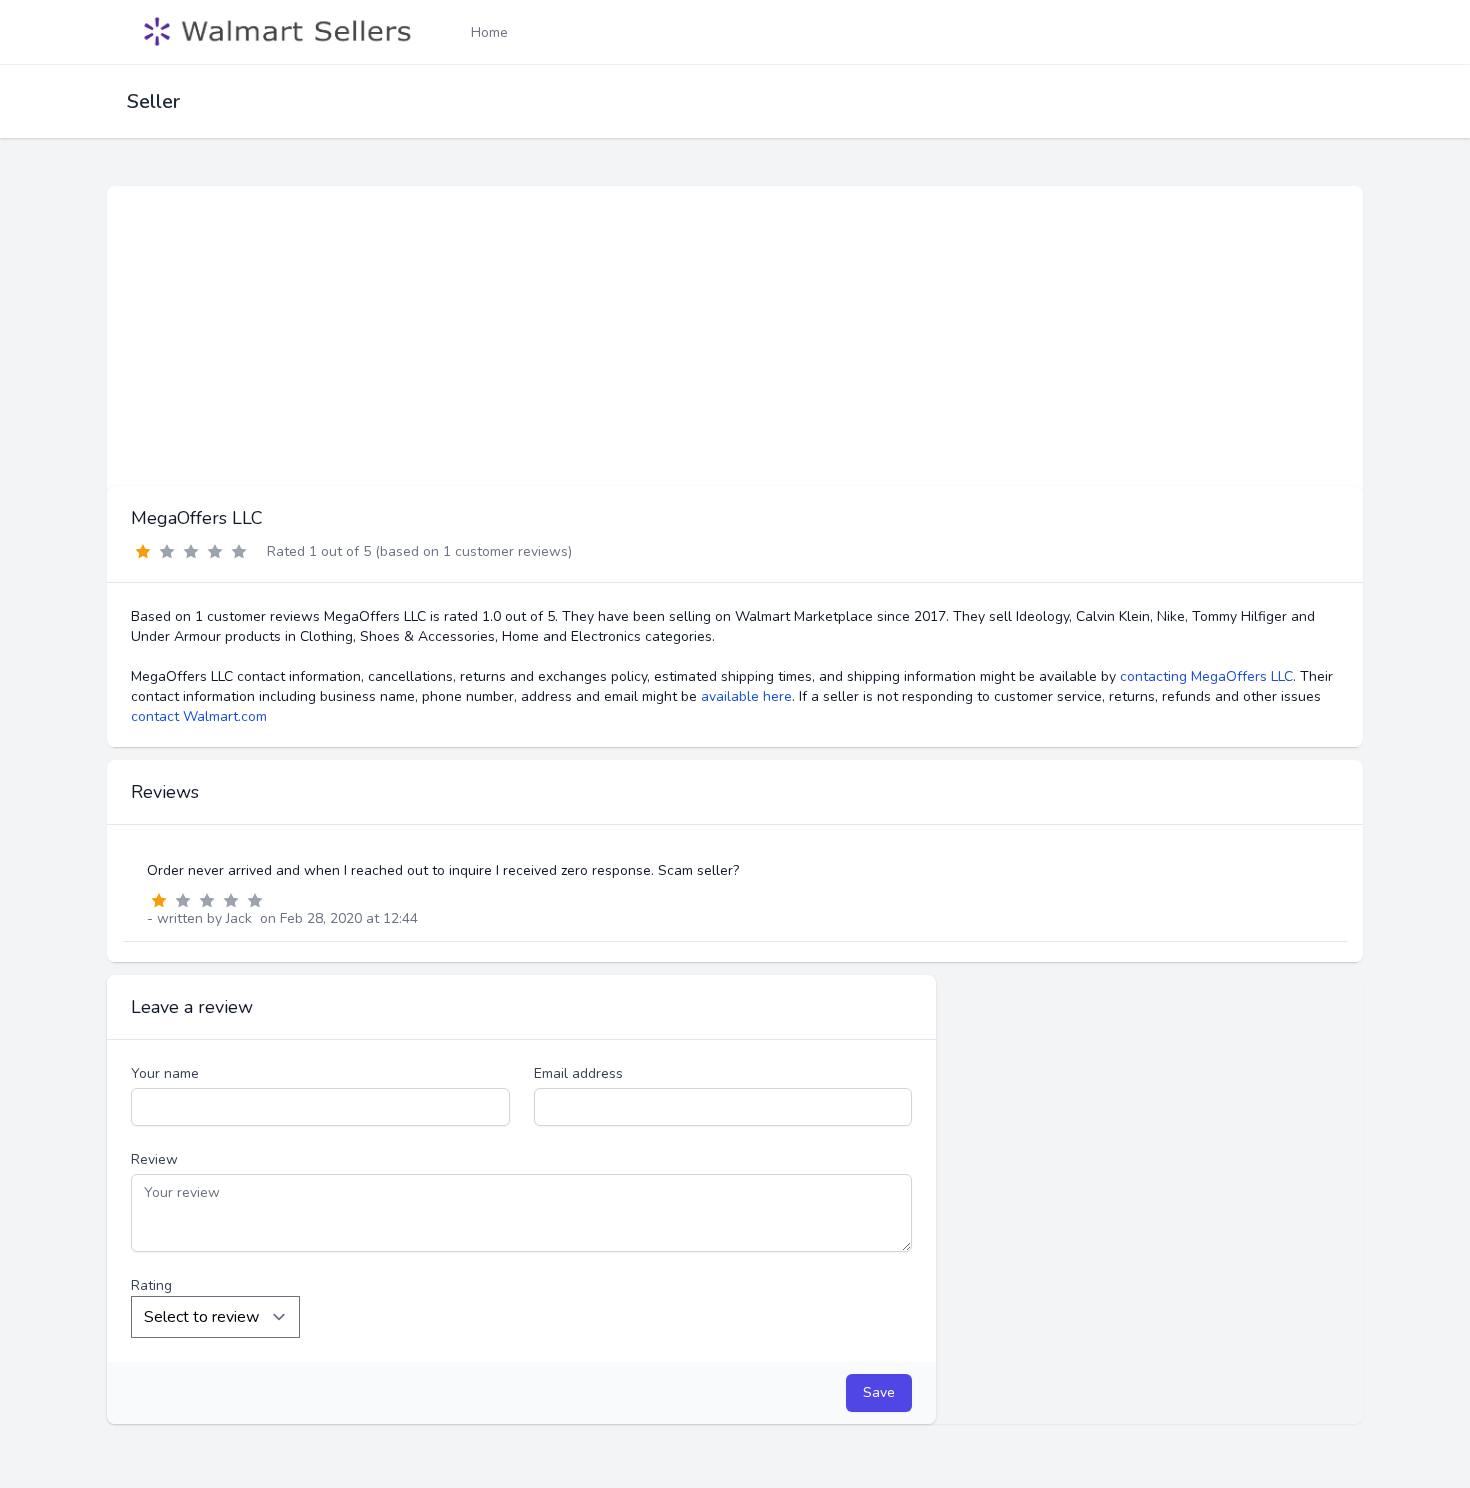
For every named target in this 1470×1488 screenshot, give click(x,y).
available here (746, 696)
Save (879, 1392)
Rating (151, 1285)
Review (154, 1159)
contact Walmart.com (199, 716)
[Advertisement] (735, 336)
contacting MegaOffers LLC (1206, 676)
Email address (578, 1073)
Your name (165, 1073)
